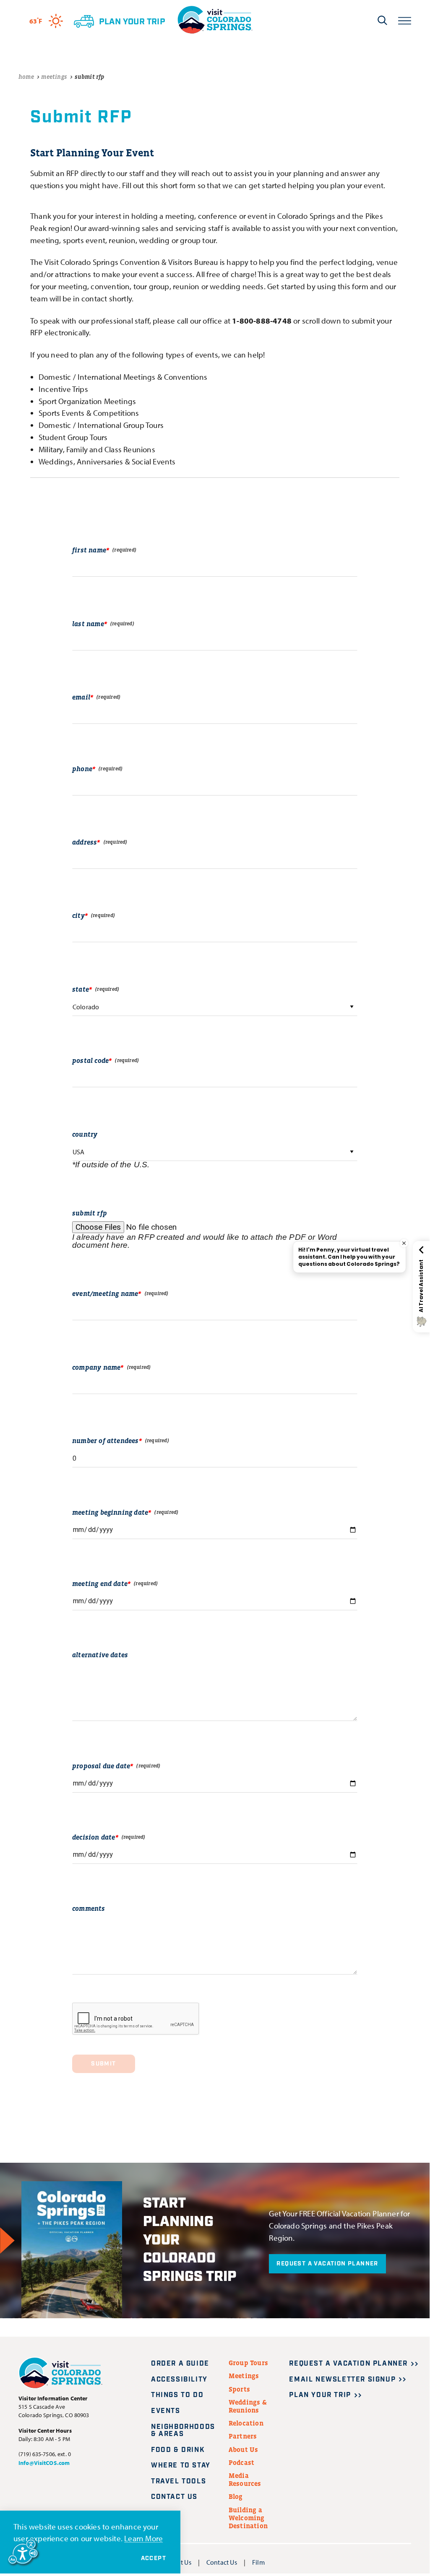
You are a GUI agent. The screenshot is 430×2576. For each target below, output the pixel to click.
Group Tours (248, 2363)
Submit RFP (90, 1213)
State (81, 989)
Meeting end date (100, 1583)
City (78, 915)
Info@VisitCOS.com (44, 2463)
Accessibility (179, 2380)
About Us (244, 2449)
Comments (89, 1908)
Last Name (88, 624)
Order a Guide (180, 2364)
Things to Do (177, 2395)
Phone (82, 769)
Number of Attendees (106, 1441)
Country (85, 1134)
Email (81, 697)
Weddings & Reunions (248, 2406)
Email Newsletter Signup (342, 2380)
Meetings (244, 2376)
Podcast (241, 2462)
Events (166, 2411)
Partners (243, 2436)
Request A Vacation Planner (327, 2264)
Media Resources (245, 2479)
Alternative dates (100, 1655)
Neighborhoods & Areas (183, 2431)
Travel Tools (179, 2481)
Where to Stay (181, 2466)
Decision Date (94, 1837)
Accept (154, 2558)
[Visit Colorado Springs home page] (215, 20)
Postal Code (90, 1060)
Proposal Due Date (101, 1766)
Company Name (96, 1367)
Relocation (246, 2423)
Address (85, 842)
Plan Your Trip (320, 2395)
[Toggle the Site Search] (382, 20)
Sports (239, 2389)
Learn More (143, 2538)
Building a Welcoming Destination (248, 2518)
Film (258, 2562)
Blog (236, 2496)
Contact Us (174, 2497)
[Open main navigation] (405, 20)
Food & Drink (178, 2450)
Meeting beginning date (110, 1512)
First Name (89, 550)
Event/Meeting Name (105, 1293)
